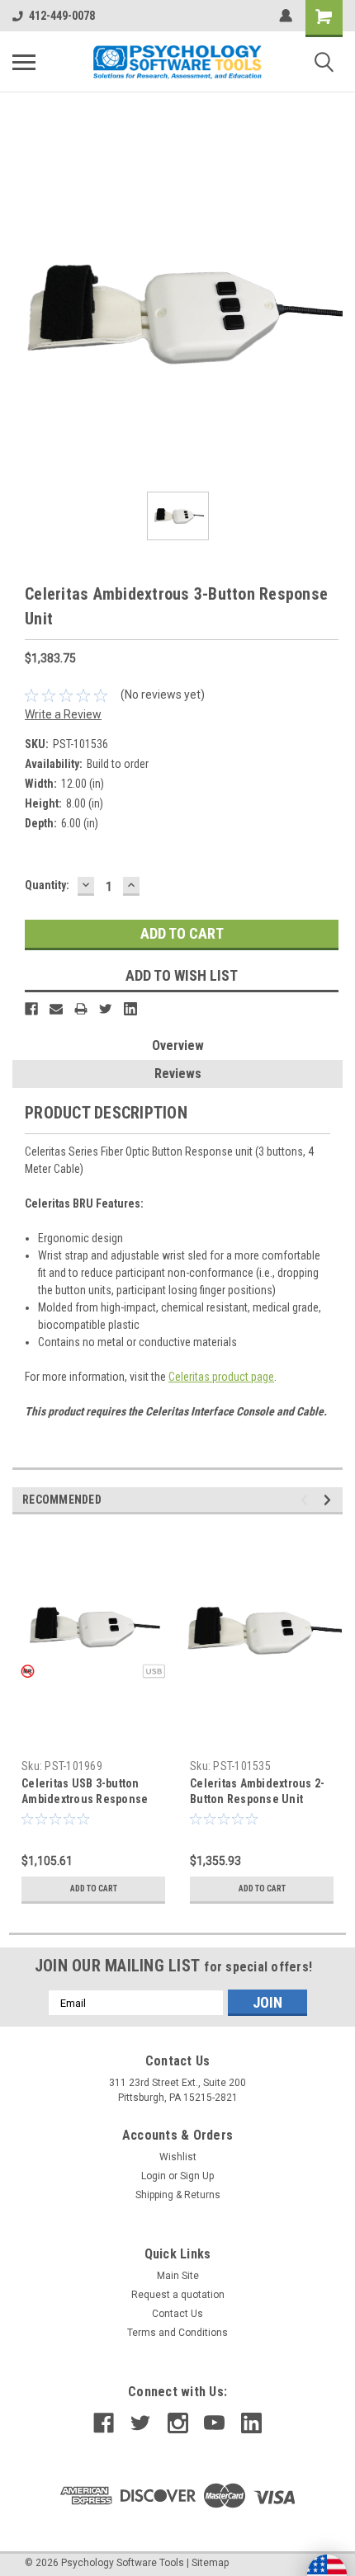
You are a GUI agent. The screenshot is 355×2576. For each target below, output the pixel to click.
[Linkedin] (130, 1009)
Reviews (178, 1074)
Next (330, 1500)
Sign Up (197, 2176)
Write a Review (63, 714)
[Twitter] (106, 1009)
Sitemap (210, 2563)
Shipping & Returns (178, 2195)
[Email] (56, 1009)
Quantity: (47, 885)
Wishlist (178, 2157)
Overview (178, 1045)
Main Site (178, 2276)
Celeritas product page (221, 1377)
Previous (307, 1500)
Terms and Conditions (177, 2333)
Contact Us (177, 2314)
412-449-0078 (62, 16)
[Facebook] (31, 1009)
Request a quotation (178, 2295)
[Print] (81, 1009)
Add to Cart (94, 1888)
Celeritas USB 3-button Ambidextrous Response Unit (85, 1799)
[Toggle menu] (24, 62)
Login (154, 2176)
